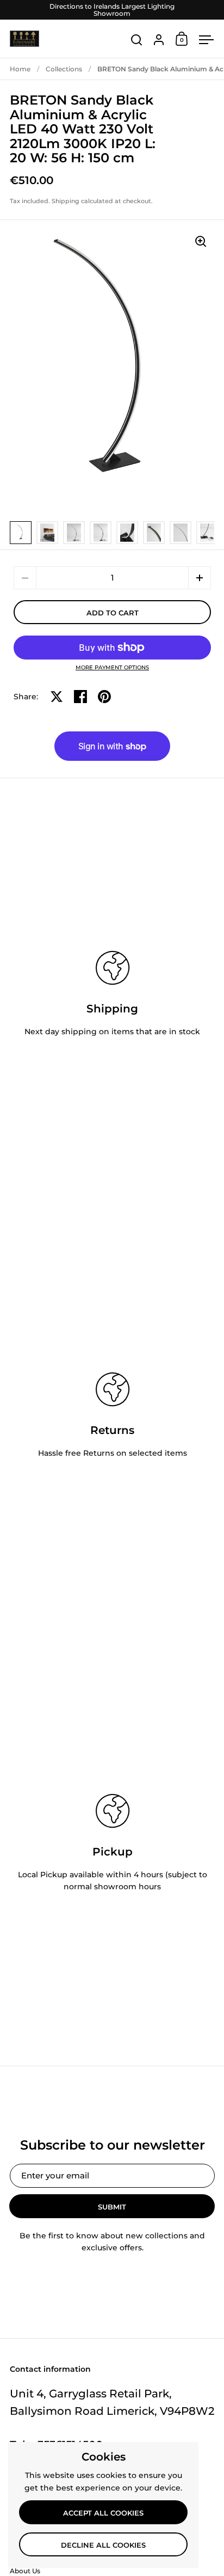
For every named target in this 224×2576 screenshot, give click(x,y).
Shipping (66, 201)
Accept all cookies (103, 2513)
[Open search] (137, 40)
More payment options (112, 668)
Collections (64, 69)
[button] (200, 578)
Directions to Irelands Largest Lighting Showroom (112, 10)
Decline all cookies (103, 2545)
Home (20, 69)
